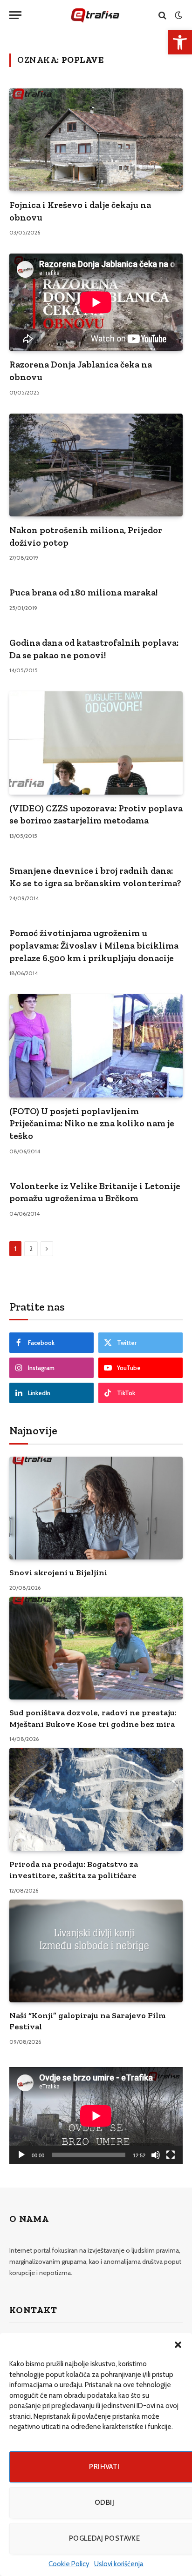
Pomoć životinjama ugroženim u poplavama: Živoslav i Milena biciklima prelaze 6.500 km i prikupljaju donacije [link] (94, 945)
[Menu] (15, 15)
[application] (96, 2116)
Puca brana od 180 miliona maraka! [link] (83, 592)
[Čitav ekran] (171, 2155)
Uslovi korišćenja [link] (119, 2564)
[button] (178, 2345)
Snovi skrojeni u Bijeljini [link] (58, 1572)
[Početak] (21, 2155)
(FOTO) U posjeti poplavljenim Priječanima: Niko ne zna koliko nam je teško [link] (92, 1123)
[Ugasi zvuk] (156, 2155)
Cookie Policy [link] (69, 2564)
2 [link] (31, 1249)
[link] (180, 42)
